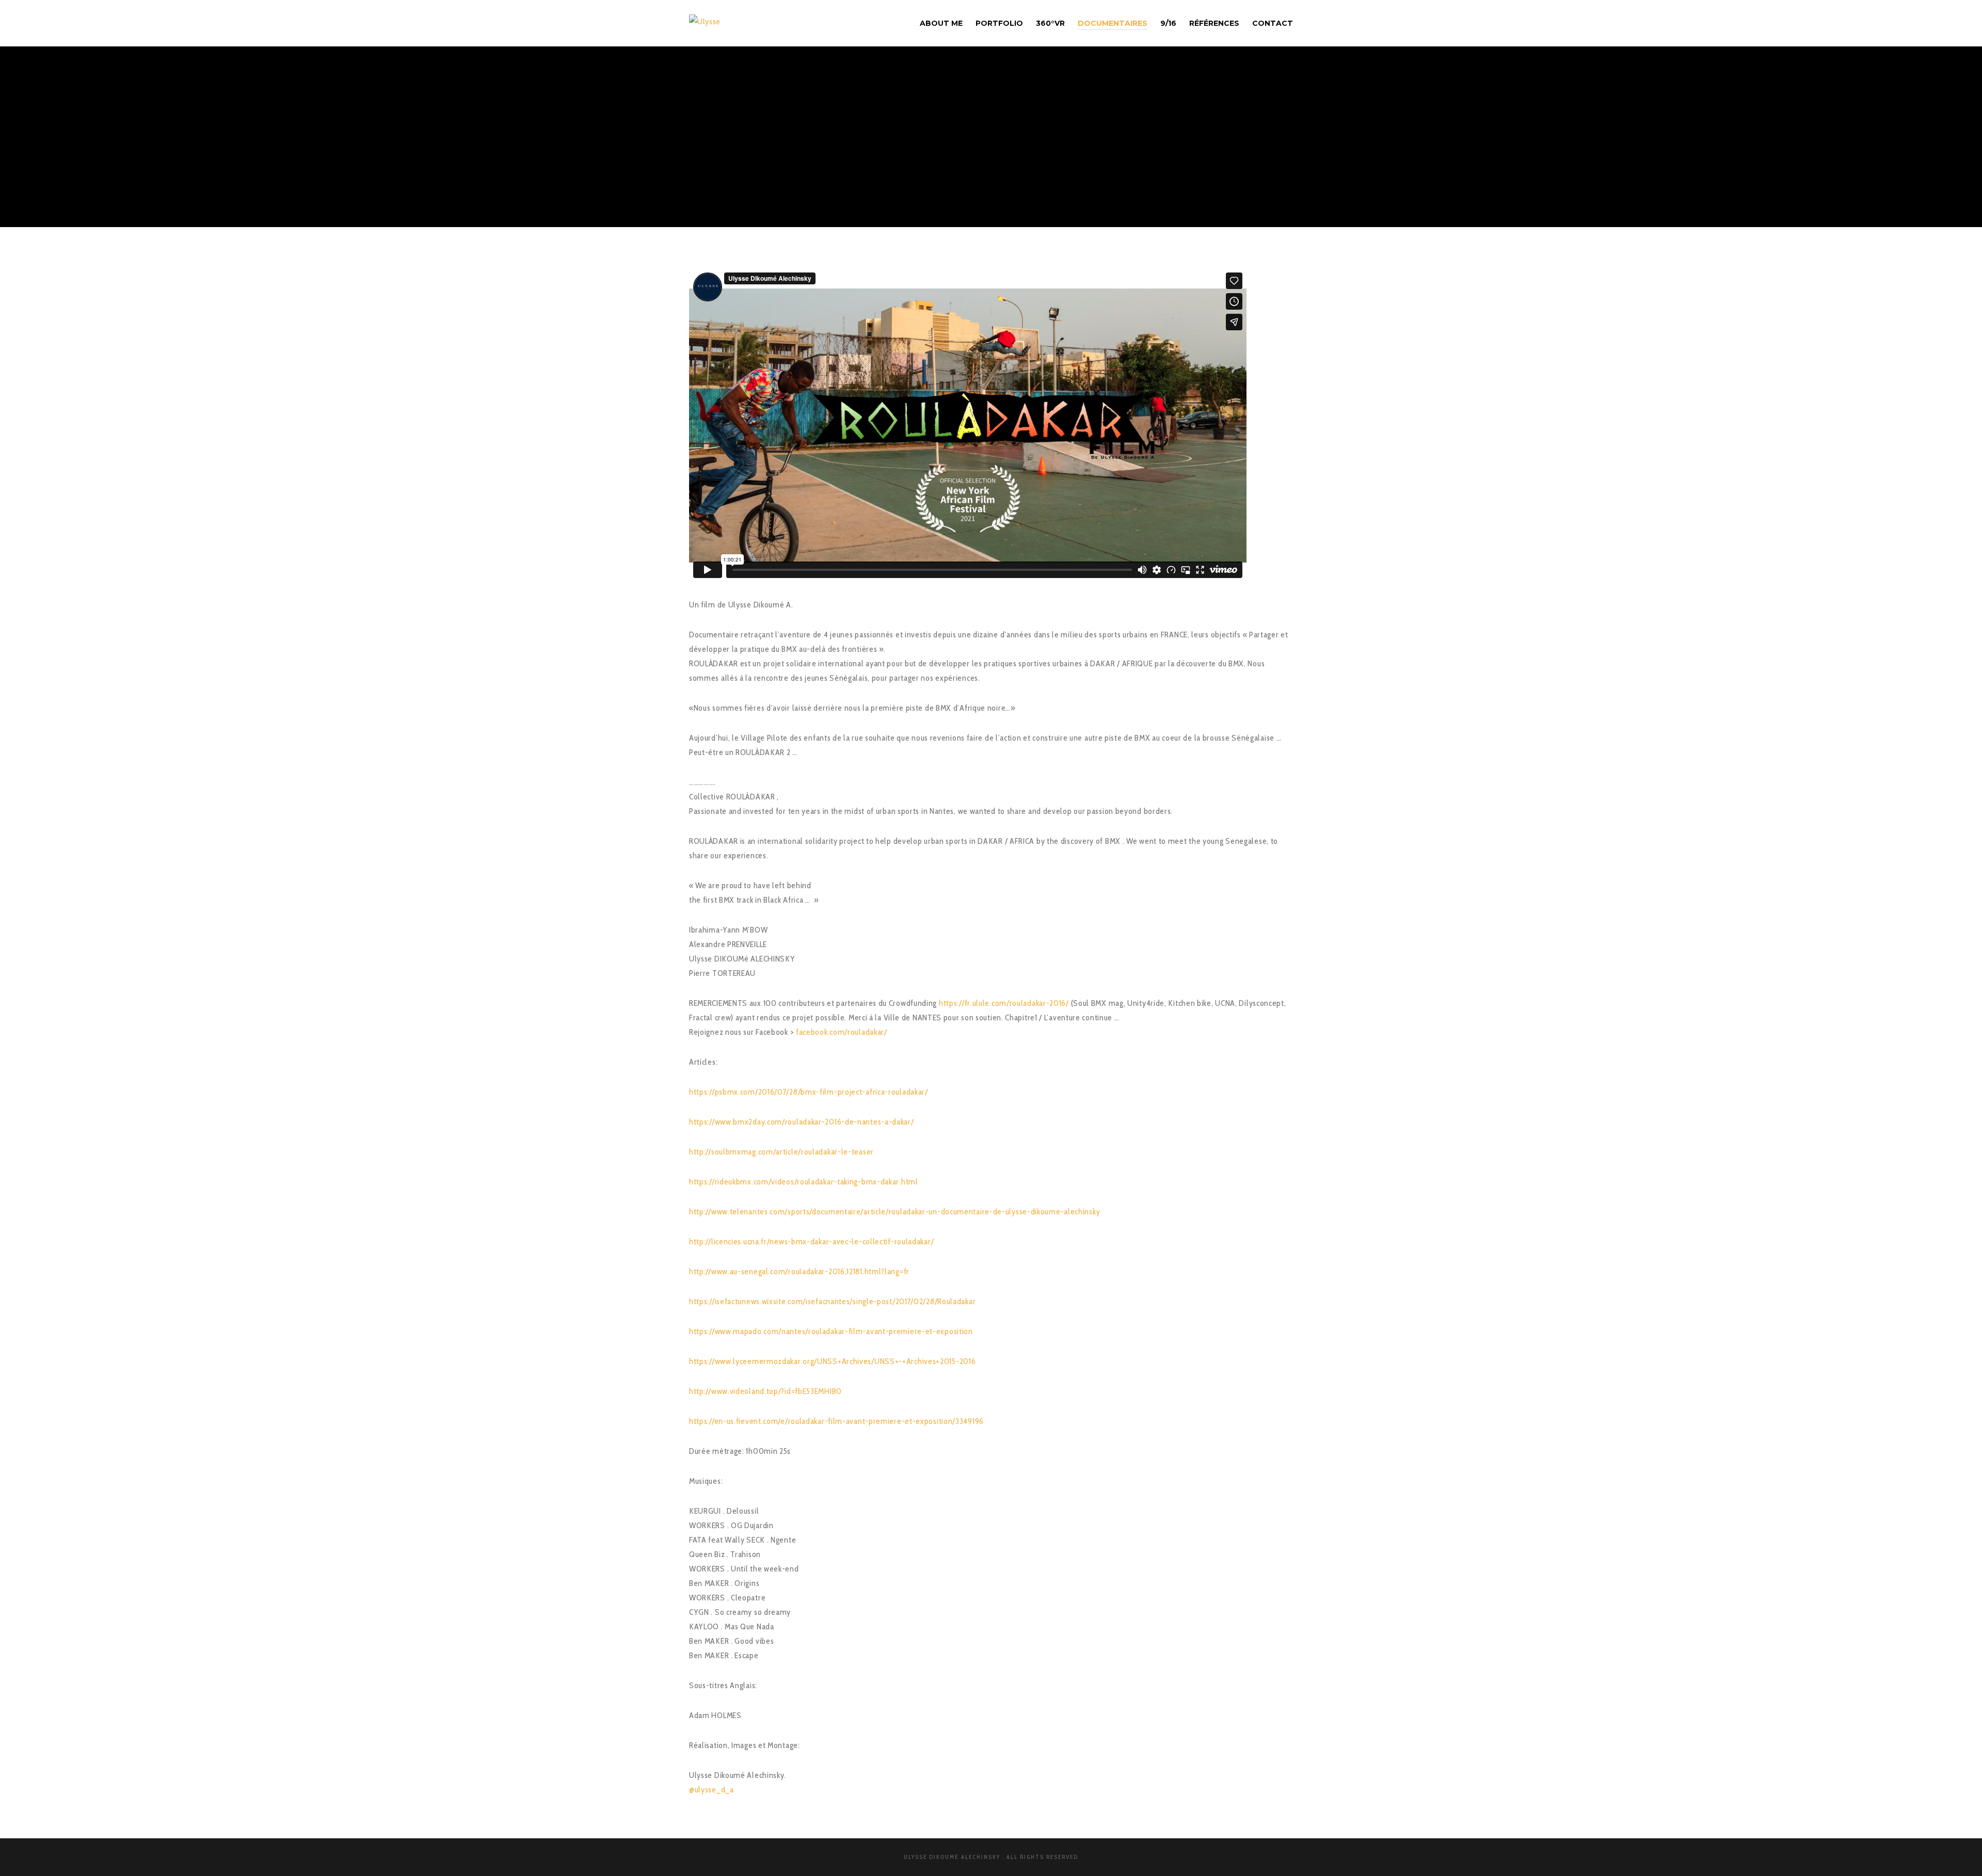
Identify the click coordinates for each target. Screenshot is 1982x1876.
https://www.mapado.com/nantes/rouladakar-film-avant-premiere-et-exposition (831, 1331)
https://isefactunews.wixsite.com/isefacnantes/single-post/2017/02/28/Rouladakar (832, 1301)
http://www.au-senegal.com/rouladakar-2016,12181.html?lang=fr (799, 1271)
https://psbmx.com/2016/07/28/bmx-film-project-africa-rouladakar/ (809, 1092)
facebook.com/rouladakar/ (842, 1032)
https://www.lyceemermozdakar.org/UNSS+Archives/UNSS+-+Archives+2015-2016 (832, 1361)
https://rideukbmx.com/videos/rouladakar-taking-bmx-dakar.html (804, 1182)
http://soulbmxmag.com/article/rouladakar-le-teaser (781, 1152)
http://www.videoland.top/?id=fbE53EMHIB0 (765, 1391)
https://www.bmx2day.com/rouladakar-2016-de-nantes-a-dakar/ (802, 1122)
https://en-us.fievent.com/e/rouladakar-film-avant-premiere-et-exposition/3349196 (836, 1421)
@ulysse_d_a (712, 1790)
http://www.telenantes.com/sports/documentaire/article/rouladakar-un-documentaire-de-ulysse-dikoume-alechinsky (894, 1212)
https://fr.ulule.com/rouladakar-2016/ (1004, 1003)
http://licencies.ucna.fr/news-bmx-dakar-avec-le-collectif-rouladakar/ (811, 1241)
